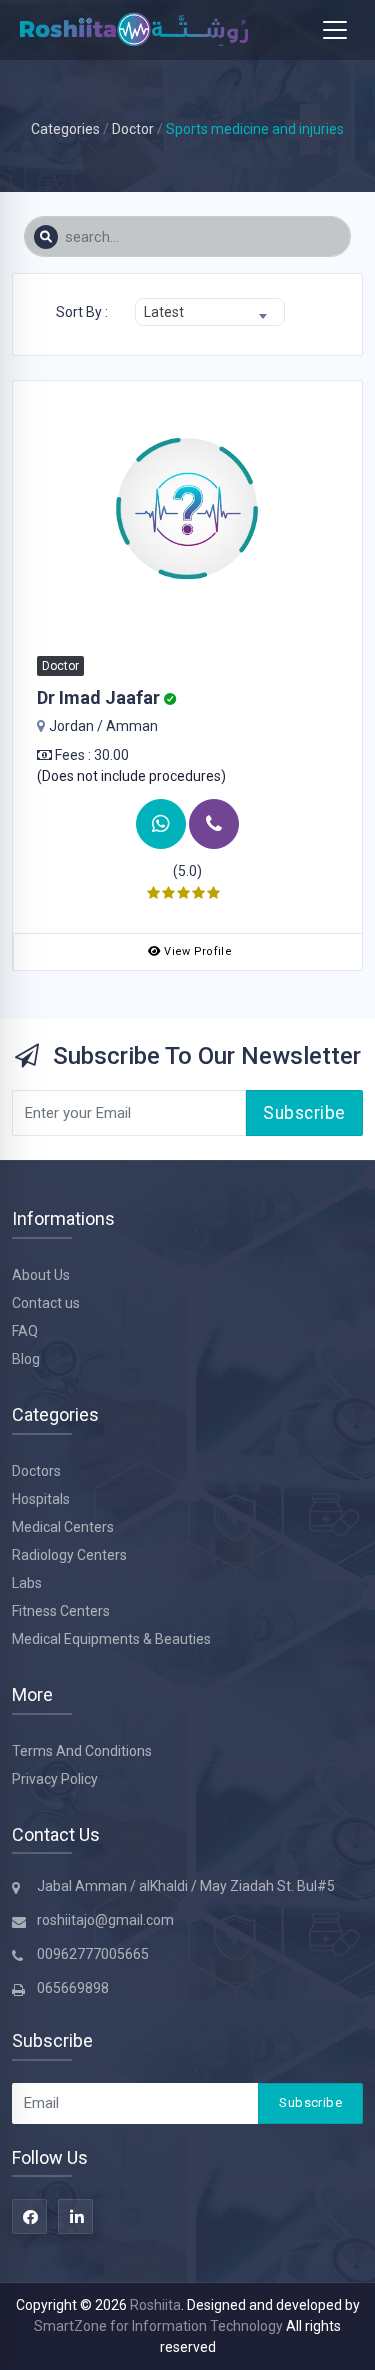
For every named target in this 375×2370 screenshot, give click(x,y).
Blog (26, 1359)
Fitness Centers (61, 1611)
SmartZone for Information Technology (160, 2326)
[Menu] (335, 30)
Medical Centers (63, 1527)
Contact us (46, 1303)
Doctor (133, 129)
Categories (65, 129)
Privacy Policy (55, 1779)
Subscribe (304, 1113)
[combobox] (210, 312)
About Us (41, 1275)
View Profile (198, 951)
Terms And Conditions (82, 1751)
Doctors (36, 1471)
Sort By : (82, 312)
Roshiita (155, 2305)
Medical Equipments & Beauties (111, 1639)
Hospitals (41, 1499)
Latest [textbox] (164, 312)
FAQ (25, 1331)
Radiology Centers (69, 1555)
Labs (27, 1583)
